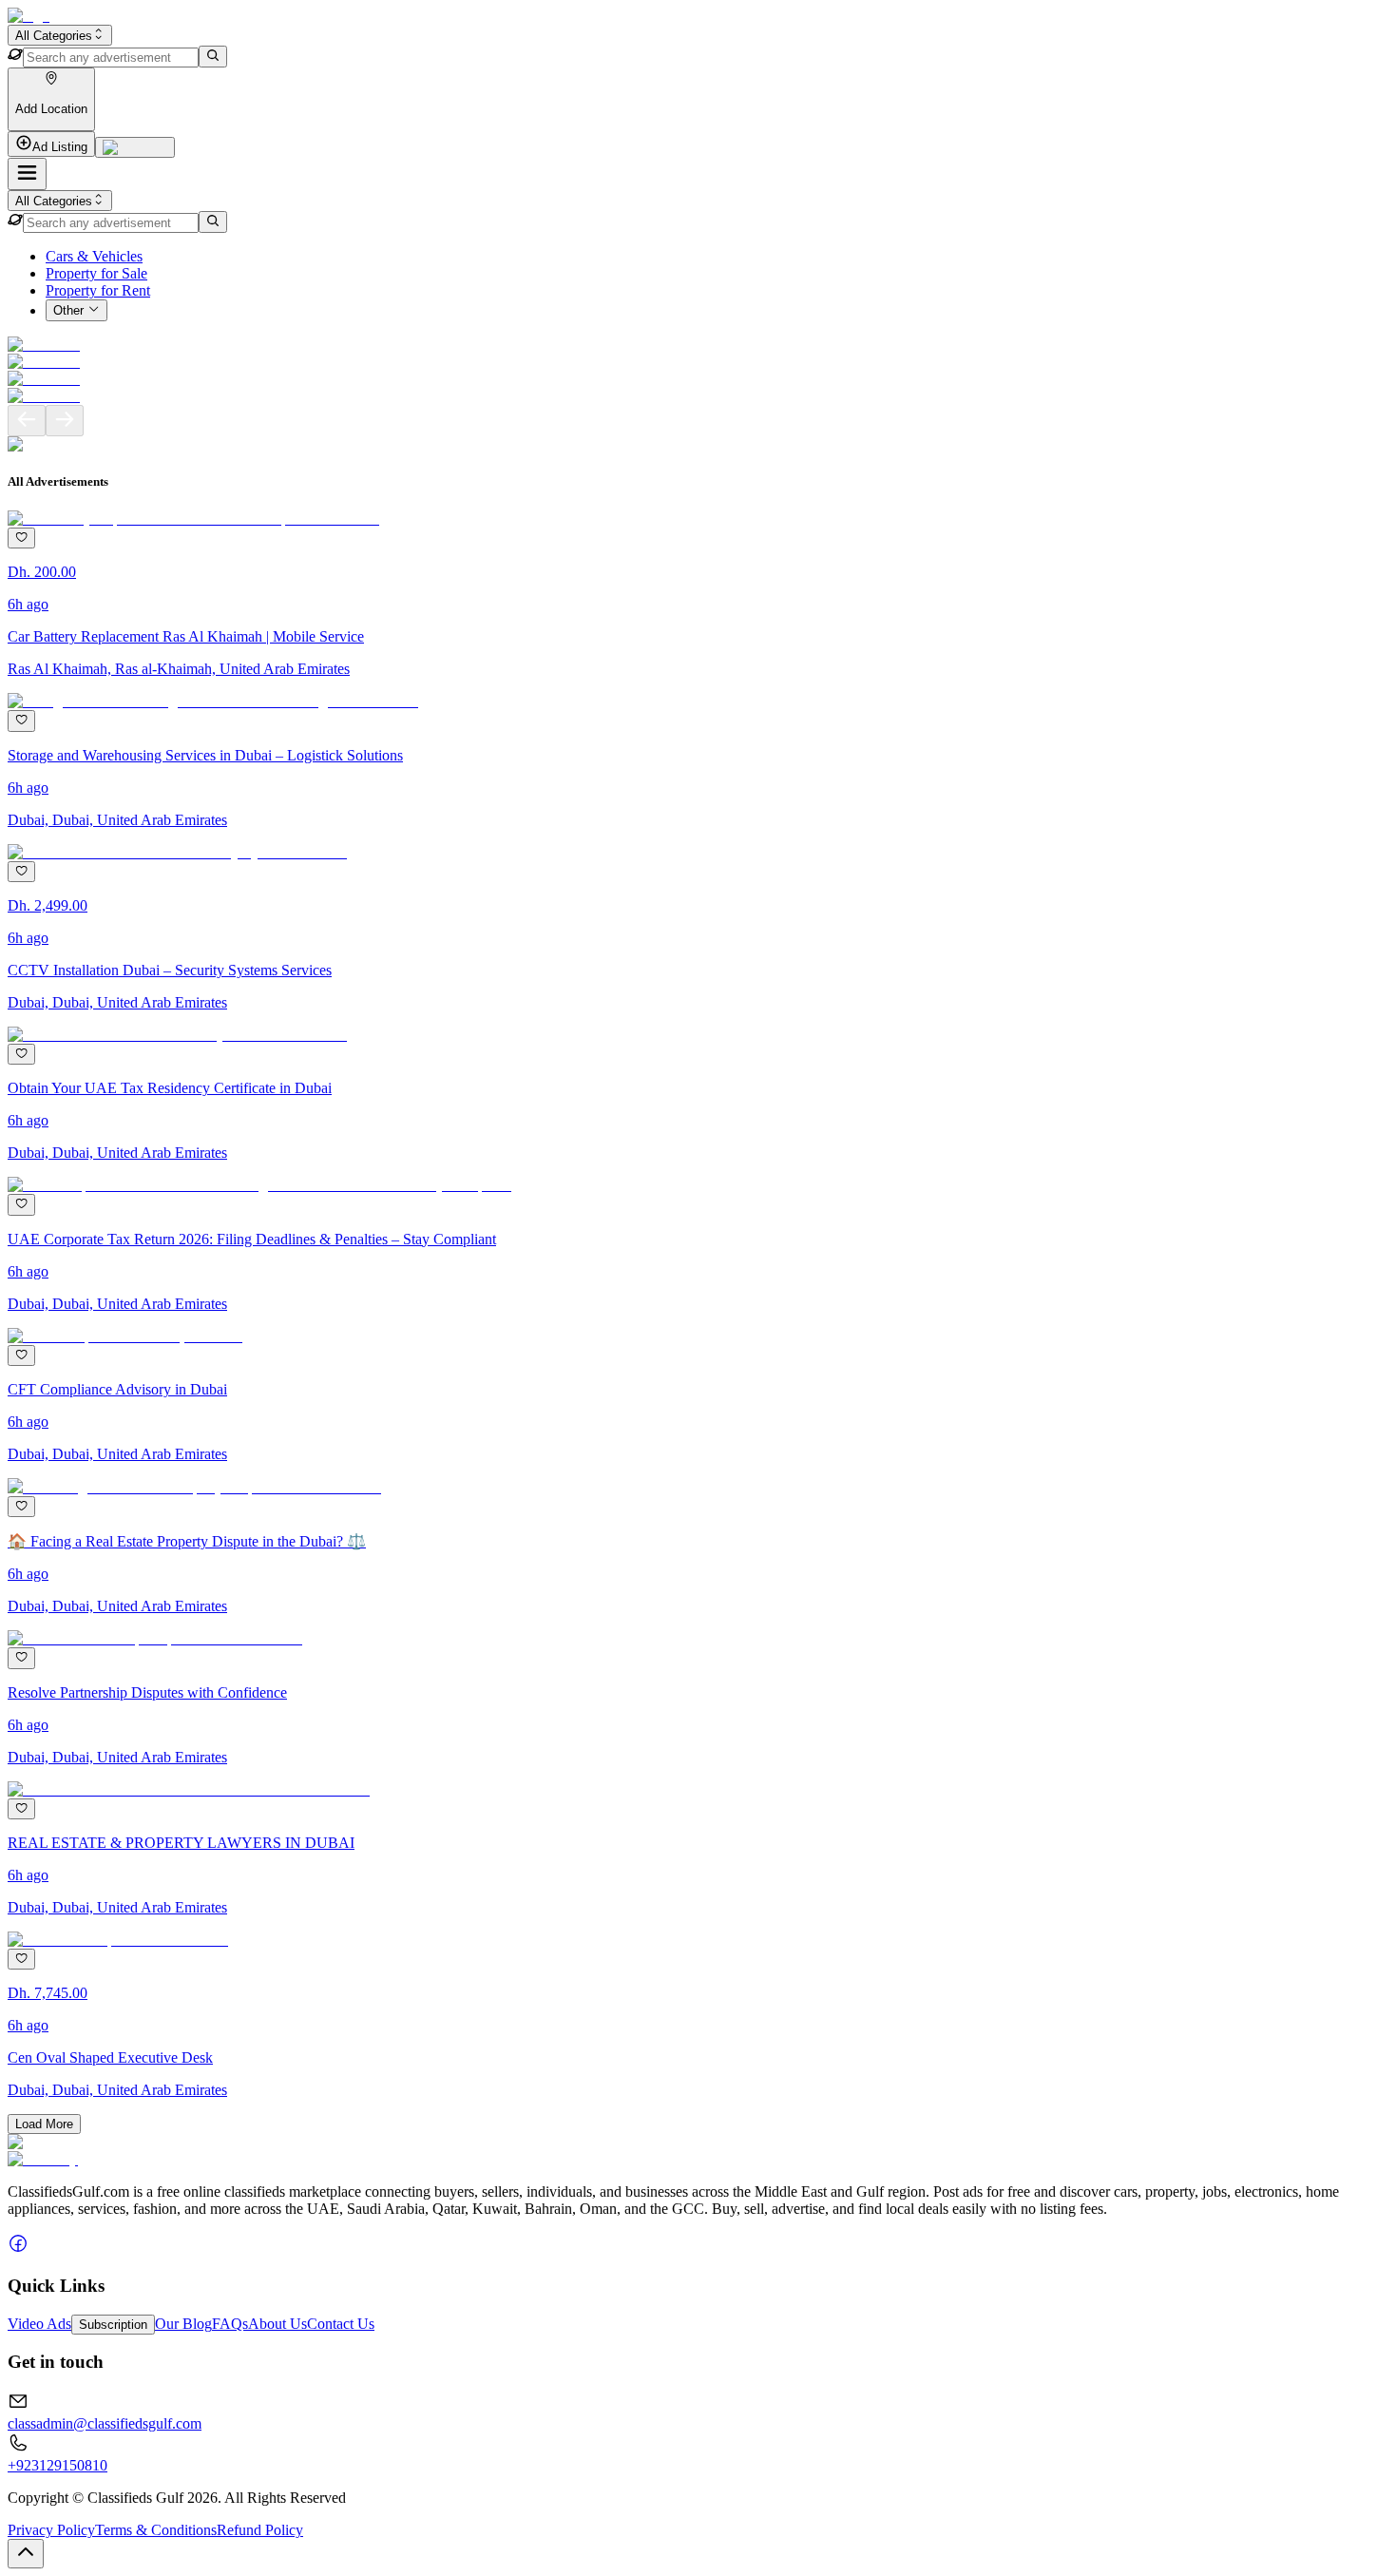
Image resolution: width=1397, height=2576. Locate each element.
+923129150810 (57, 2465)
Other (68, 311)
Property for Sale (96, 273)
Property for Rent (98, 290)
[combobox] (60, 35)
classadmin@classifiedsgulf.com (105, 2423)
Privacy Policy (51, 2530)
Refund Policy (260, 2530)
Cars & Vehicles (94, 256)
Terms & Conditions (156, 2530)
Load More (44, 2124)
